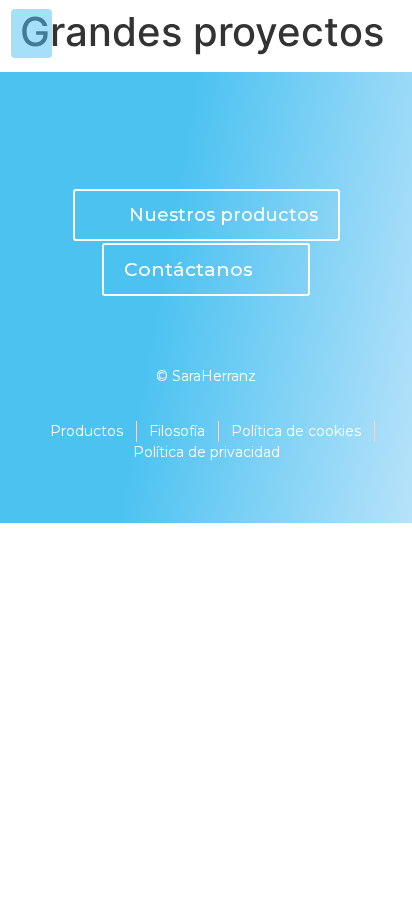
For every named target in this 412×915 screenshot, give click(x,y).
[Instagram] (165, 140)
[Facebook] (246, 140)
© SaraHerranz (206, 376)
